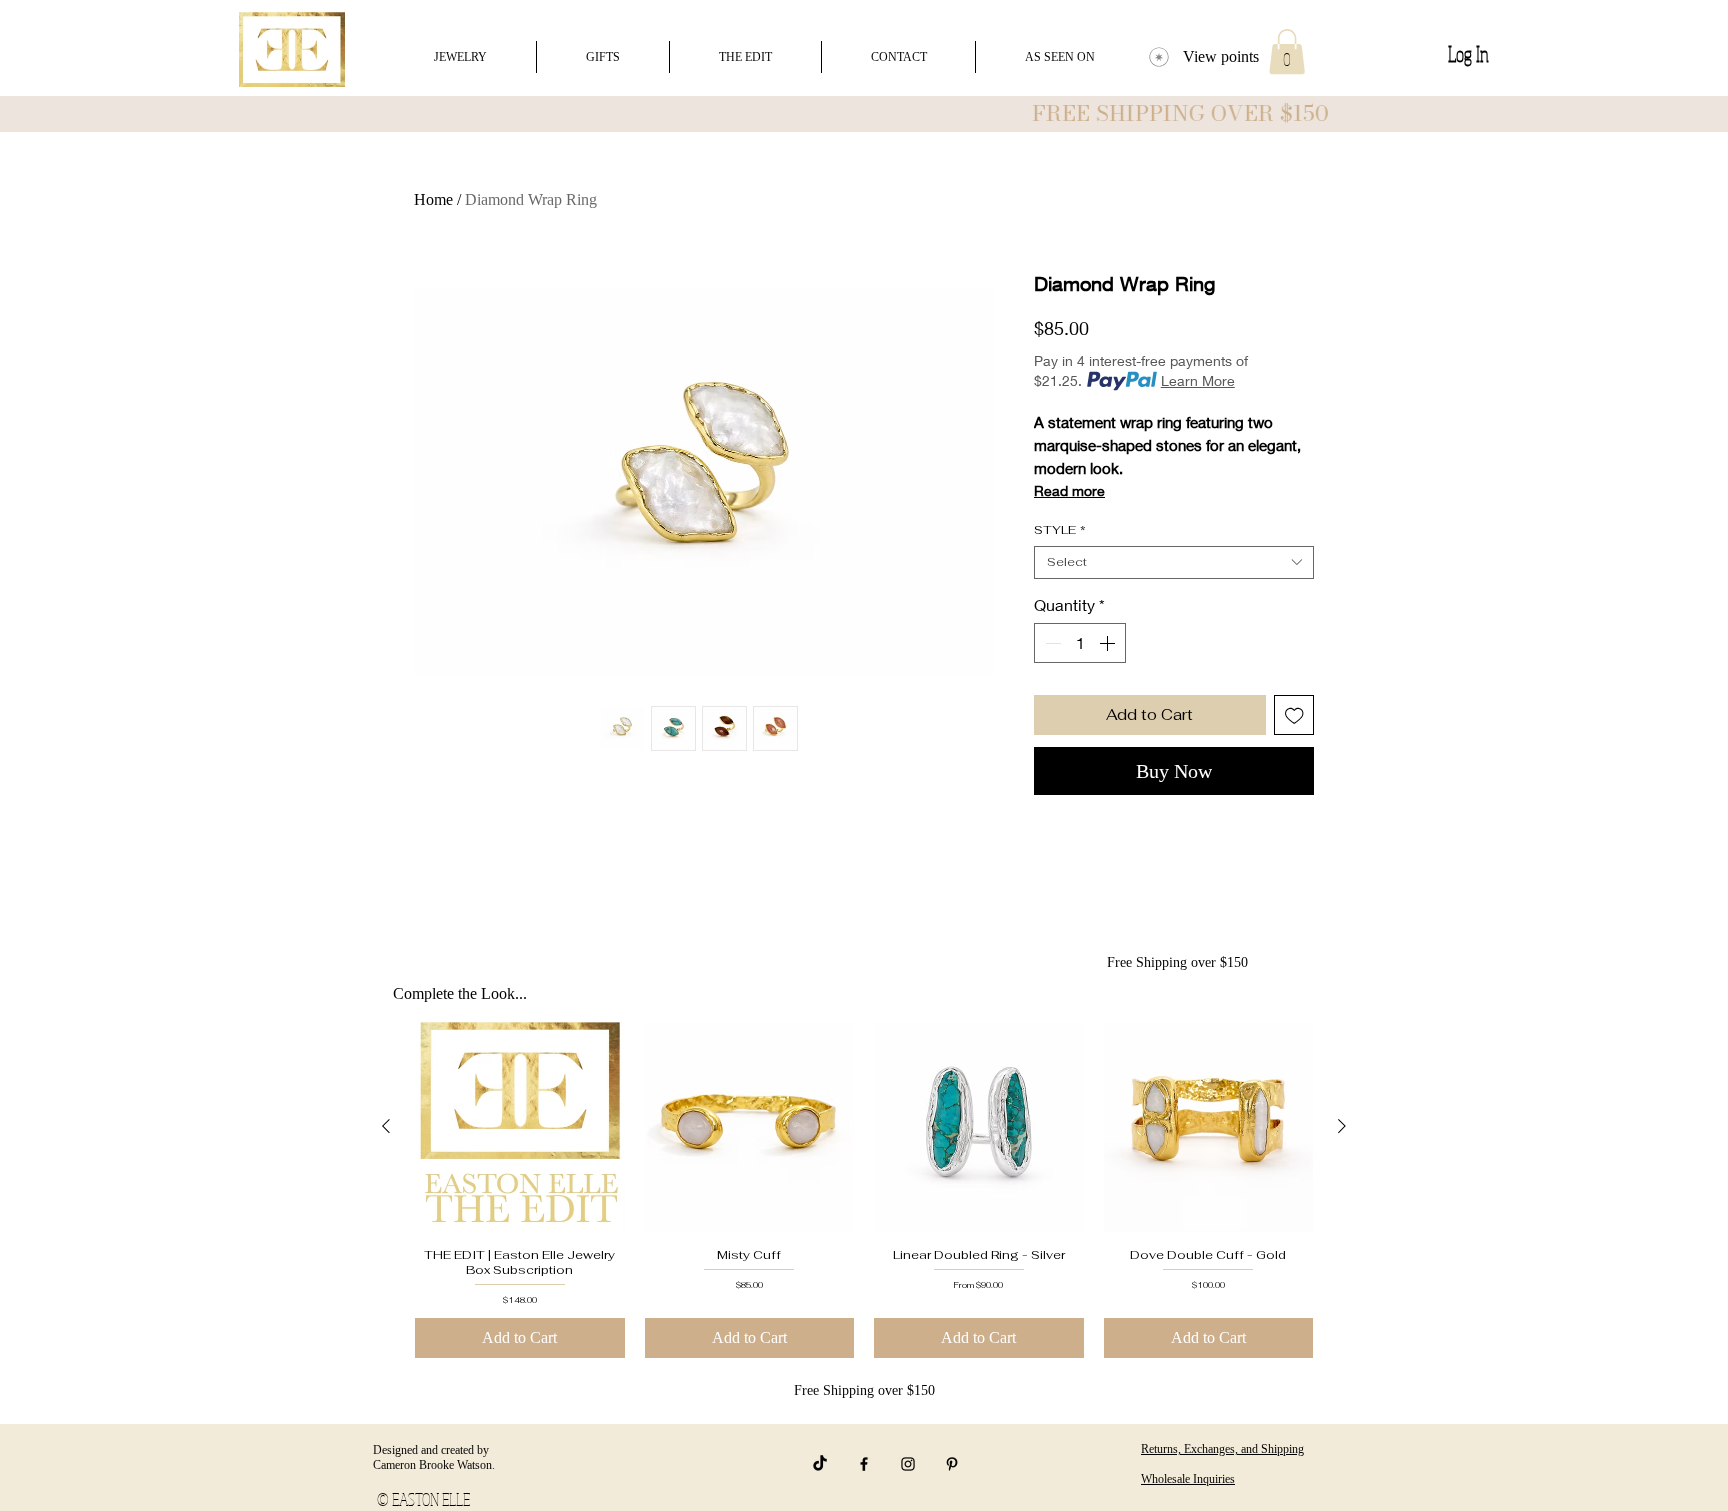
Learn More (1198, 380)
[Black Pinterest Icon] (952, 1464)
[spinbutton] (1080, 643)
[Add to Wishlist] (1294, 715)
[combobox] (1174, 562)
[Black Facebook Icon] (864, 1464)
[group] (864, 1189)
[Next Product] (1342, 1126)
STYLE (1060, 530)
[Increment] (1109, 643)
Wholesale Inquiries (1188, 1479)
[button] (1287, 51)
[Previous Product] (386, 1126)
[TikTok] (820, 1464)
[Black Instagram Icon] (908, 1464)
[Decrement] (1051, 643)
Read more (1069, 490)
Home (433, 199)
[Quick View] (520, 1127)
